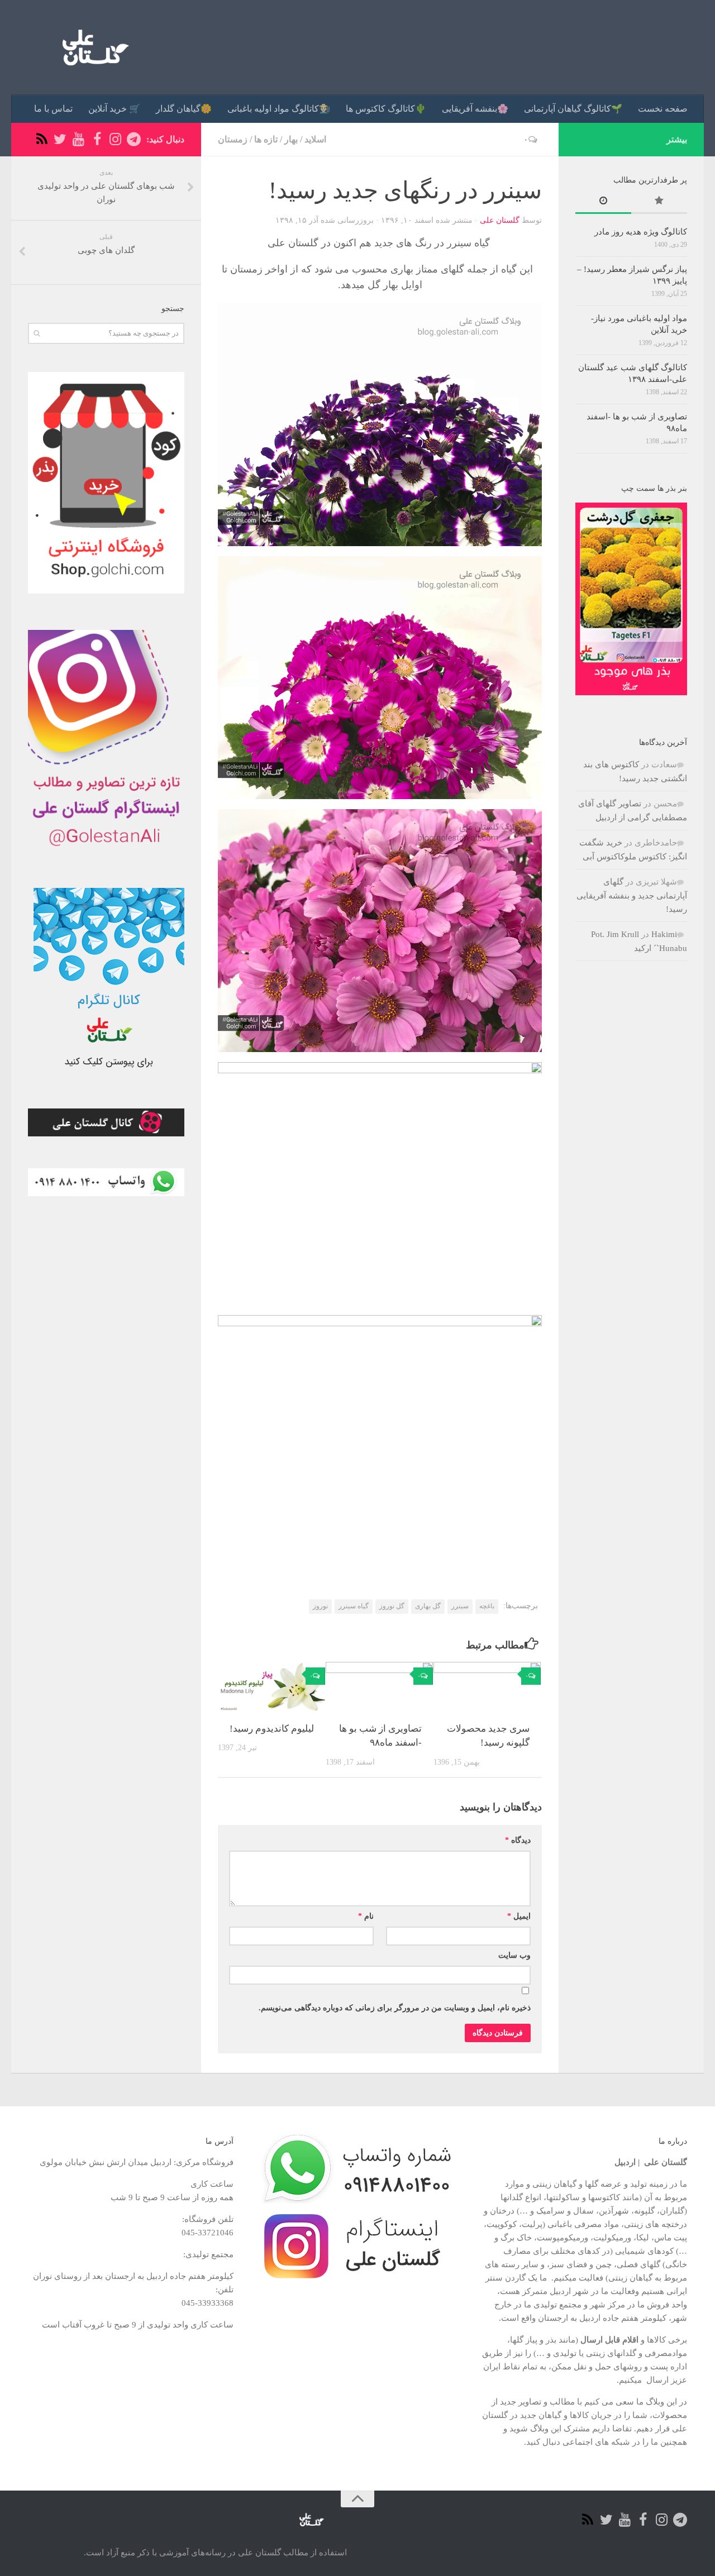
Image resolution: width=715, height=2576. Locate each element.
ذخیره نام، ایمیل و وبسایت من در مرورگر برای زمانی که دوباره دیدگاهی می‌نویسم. (395, 2008)
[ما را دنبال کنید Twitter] (60, 139)
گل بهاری (428, 1606)
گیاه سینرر (354, 1606)
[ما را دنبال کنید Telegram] (134, 139)
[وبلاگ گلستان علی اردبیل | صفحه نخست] (91, 47)
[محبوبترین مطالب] (659, 202)
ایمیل (519, 1916)
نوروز (320, 1606)
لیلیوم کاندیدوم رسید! (272, 1729)
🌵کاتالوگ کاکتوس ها (386, 109)
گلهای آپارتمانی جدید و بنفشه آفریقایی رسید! (632, 895)
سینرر (460, 1606)
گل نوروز (392, 1606)
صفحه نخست (663, 109)
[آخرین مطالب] (603, 202)
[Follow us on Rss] (42, 139)
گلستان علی (500, 220)
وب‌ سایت (514, 1955)
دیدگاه (518, 1840)
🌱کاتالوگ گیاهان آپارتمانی (573, 109)
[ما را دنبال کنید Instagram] (115, 139)
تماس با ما (53, 109)
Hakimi (664, 934)
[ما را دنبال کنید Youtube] (78, 139)
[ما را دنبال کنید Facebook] (97, 139)
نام (366, 1916)
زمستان (233, 139)
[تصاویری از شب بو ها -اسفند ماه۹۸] (379, 1687)
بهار (291, 139)
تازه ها (266, 139)
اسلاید (315, 139)
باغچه (487, 1606)
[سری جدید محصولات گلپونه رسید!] (487, 1687)
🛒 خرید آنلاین (114, 109)
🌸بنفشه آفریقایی (475, 109)
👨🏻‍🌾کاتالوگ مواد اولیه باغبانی (279, 109)
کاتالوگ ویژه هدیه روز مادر (641, 232)
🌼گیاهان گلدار (184, 109)
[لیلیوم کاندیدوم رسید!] (271, 1687)
